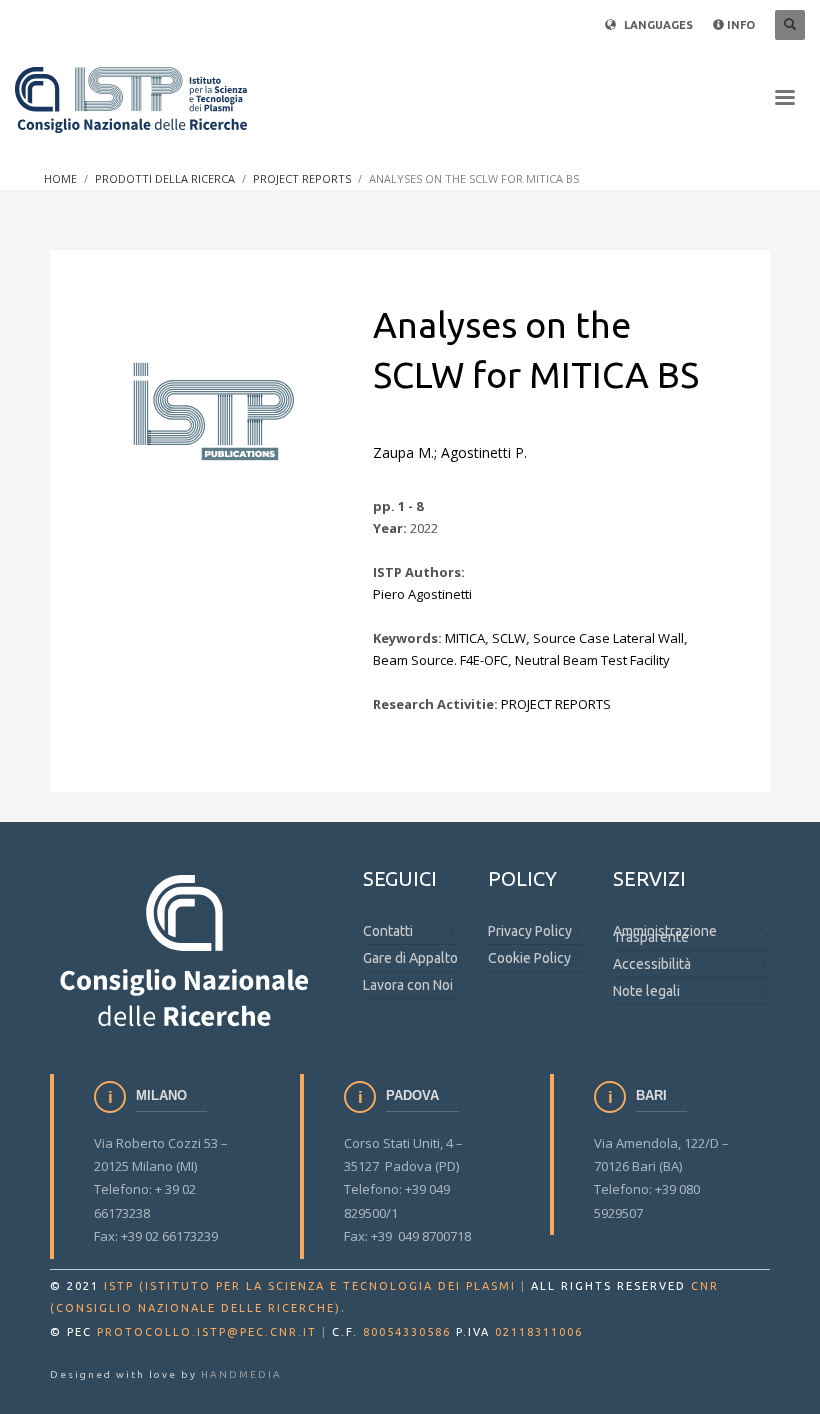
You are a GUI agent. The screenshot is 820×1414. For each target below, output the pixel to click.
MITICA (465, 638)
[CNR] (186, 949)
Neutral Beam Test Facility (592, 660)
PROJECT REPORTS (556, 704)
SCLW (509, 638)
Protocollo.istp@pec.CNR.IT (207, 1332)
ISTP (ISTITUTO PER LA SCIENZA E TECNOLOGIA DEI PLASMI (310, 1286)
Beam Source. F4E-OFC (440, 660)
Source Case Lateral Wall (608, 638)
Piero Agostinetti (422, 594)
